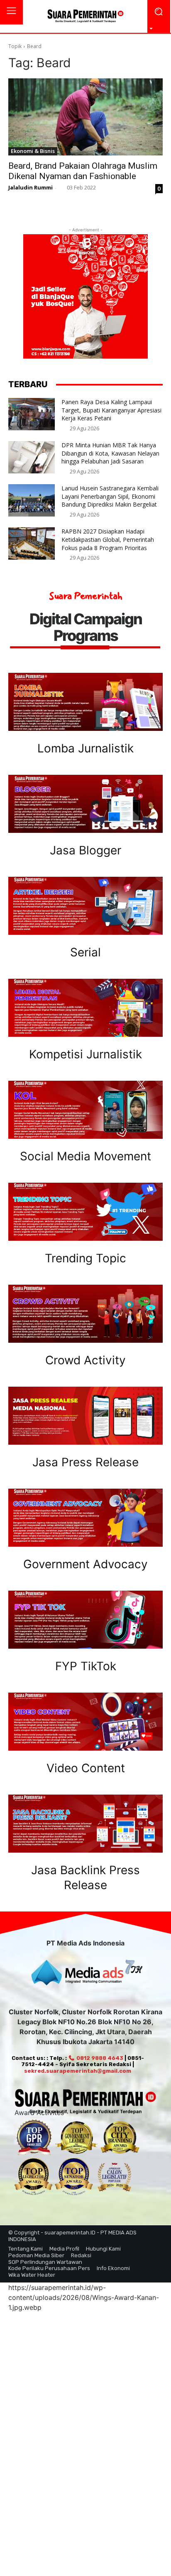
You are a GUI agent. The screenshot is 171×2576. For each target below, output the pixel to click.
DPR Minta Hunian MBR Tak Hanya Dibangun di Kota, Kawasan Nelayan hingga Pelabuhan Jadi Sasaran (110, 453)
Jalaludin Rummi (31, 187)
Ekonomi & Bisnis (33, 151)
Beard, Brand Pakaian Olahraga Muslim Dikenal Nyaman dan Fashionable (83, 171)
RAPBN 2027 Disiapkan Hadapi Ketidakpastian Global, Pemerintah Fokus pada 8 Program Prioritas (108, 539)
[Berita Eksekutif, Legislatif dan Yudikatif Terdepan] (85, 17)
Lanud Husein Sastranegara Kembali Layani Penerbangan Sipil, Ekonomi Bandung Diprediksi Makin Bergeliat (110, 496)
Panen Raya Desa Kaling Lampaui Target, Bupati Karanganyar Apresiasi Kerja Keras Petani (111, 410)
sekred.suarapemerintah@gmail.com (78, 2071)
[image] (85, 702)
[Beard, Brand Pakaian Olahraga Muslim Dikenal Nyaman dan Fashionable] (85, 117)
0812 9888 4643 (99, 2058)
